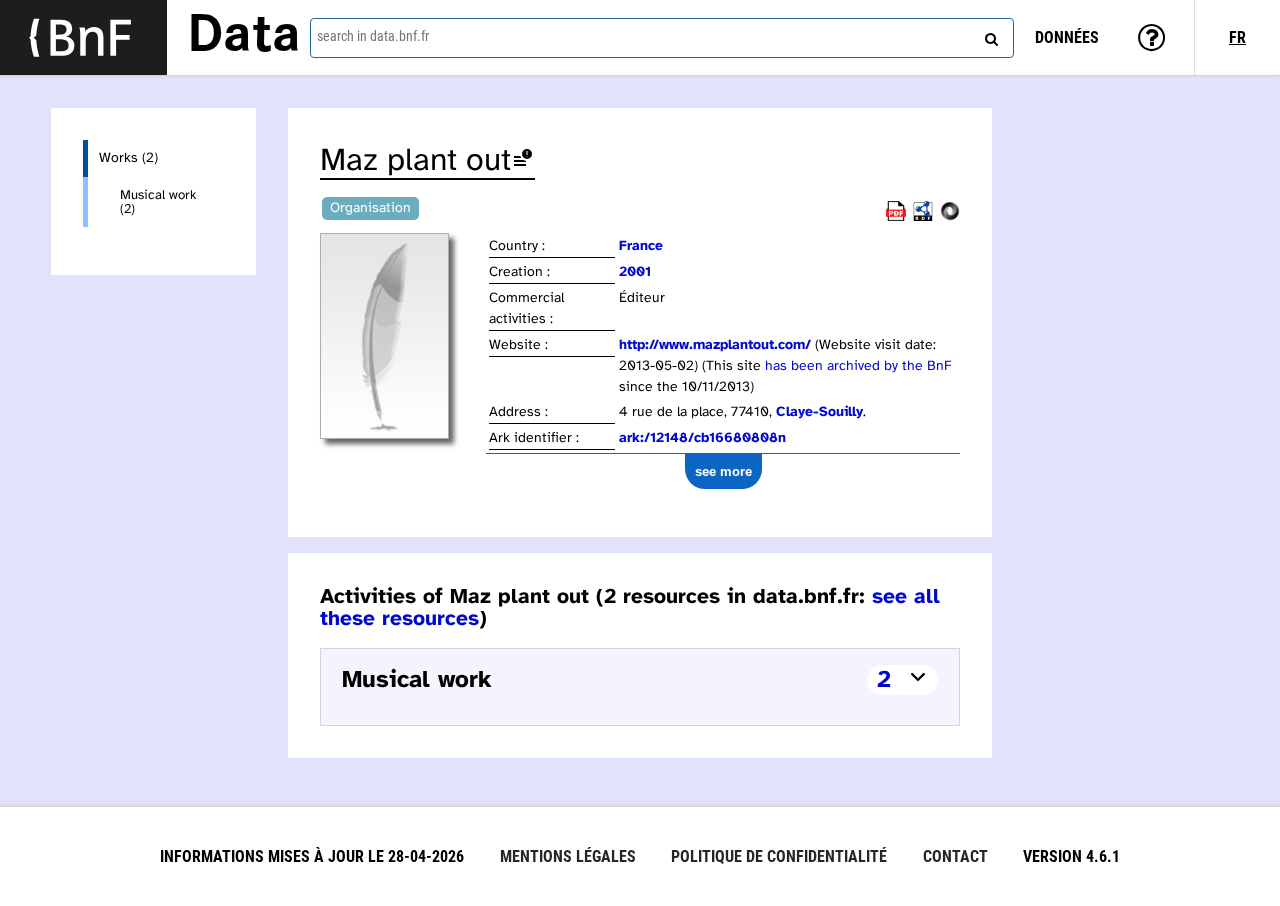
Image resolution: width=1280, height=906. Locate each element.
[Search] (989, 35)
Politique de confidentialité (779, 856)
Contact (955, 856)
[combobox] (662, 38)
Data (244, 37)
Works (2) (128, 158)
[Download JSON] (950, 217)
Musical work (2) (158, 202)
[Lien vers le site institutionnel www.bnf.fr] (83, 37)
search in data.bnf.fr (373, 36)
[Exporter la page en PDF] (896, 217)
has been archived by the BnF (858, 366)
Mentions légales (568, 856)
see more (723, 471)
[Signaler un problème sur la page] (523, 161)
